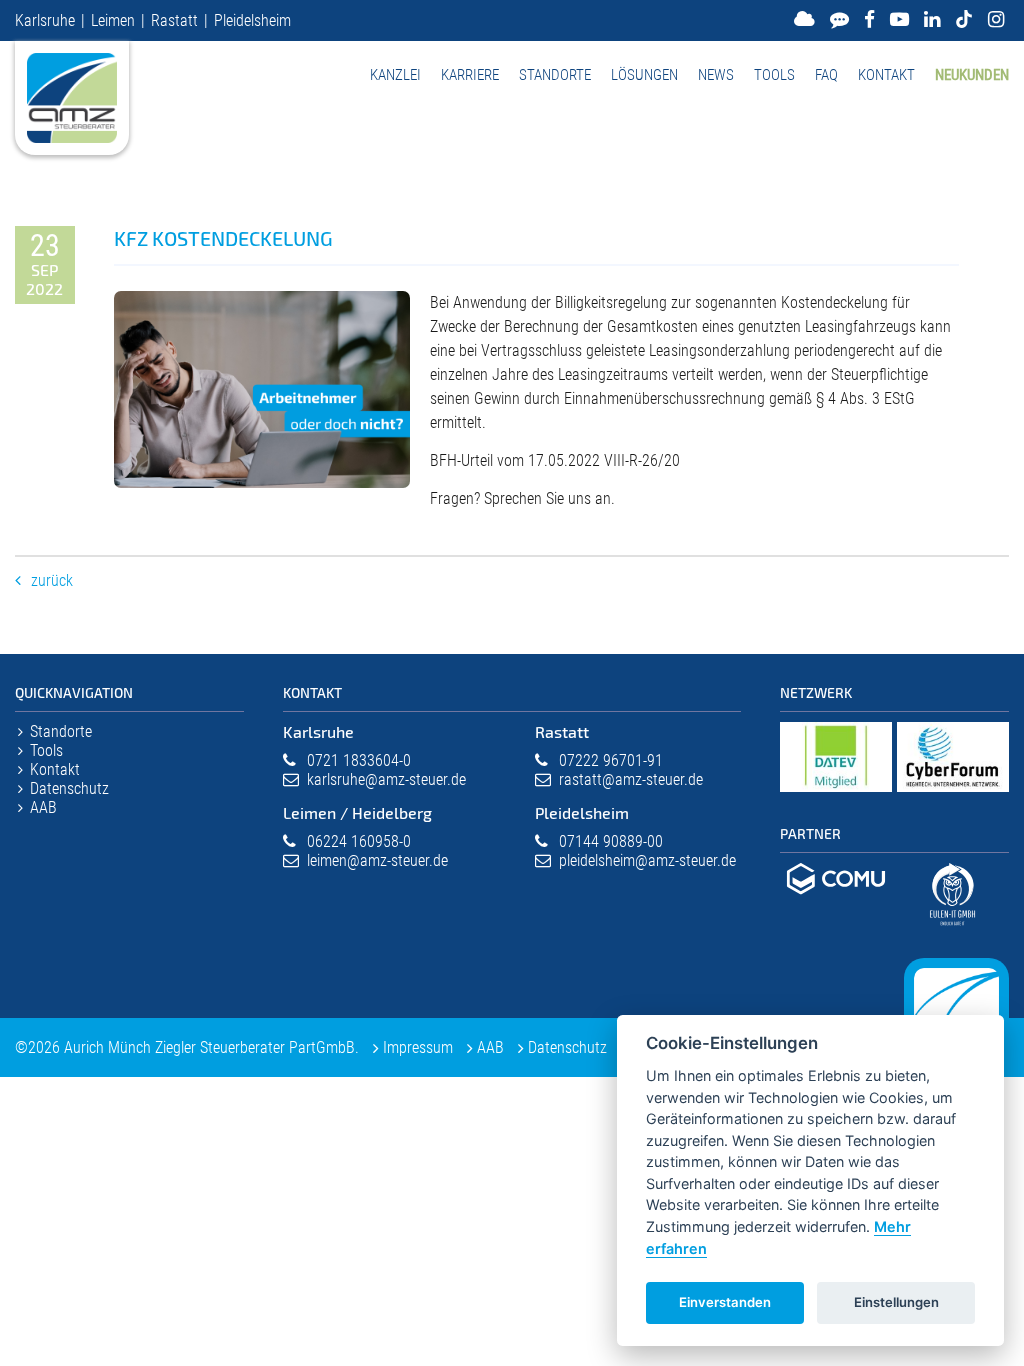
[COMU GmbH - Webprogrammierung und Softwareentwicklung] (836, 897)
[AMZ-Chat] (839, 19)
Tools (774, 75)
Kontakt (886, 75)
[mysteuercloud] (804, 19)
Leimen (113, 20)
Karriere (470, 75)
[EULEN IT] (953, 931)
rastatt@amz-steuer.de (631, 779)
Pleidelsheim (252, 20)
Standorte (555, 75)
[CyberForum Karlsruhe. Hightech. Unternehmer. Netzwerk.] (953, 792)
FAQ (826, 75)
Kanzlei (395, 75)
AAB (43, 807)
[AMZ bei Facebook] (869, 19)
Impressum (418, 1047)
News (716, 75)
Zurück (52, 580)
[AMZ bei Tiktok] (964, 19)
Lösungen (644, 75)
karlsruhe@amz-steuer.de (386, 779)
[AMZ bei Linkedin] (932, 19)
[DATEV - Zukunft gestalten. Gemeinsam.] (836, 792)
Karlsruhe (45, 20)
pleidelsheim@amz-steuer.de (647, 860)
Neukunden (972, 75)
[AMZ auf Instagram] (996, 19)
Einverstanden (725, 1302)
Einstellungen (896, 1302)
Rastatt (174, 20)
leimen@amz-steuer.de (377, 860)
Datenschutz (69, 788)
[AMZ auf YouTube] (899, 19)
